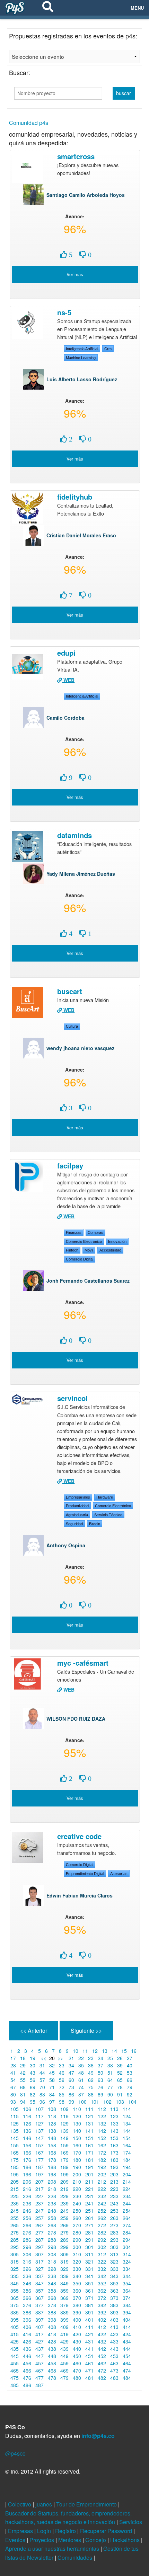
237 (40, 2203)
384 (127, 2305)
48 (81, 2073)
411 (89, 2327)
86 (71, 2094)
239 (64, 2203)
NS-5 (64, 312)
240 (77, 2203)
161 (89, 2145)
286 (27, 2240)
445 (15, 2356)
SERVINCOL (72, 1398)
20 (52, 2058)
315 (15, 2261)
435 (15, 2349)
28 (13, 2065)
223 (114, 2189)
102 (107, 2102)
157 (40, 2145)
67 (13, 2087)
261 (89, 2218)
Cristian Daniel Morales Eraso (81, 535)
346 (27, 2283)
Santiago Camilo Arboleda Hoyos (86, 195)
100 (82, 2102)
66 (130, 2080)
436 (27, 2349)
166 (27, 2152)
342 (102, 2276)
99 (71, 2102)
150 (77, 2138)
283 (114, 2232)
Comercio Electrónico (84, 1241)
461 (89, 2363)
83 (42, 2094)
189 (64, 2167)
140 (77, 2131)
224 (127, 2189)
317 (40, 2261)
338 (52, 2276)
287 (40, 2240)
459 (64, 2363)
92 (130, 2094)
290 (77, 2240)
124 (127, 2116)
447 (40, 2356)
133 (114, 2123)
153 (114, 2138)
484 (127, 2378)
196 (27, 2174)
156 (27, 2145)
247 (40, 2211)
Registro (66, 2531)
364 (127, 2291)
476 (27, 2378)
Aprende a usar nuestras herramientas (53, 2548)
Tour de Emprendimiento (87, 2504)
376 (27, 2305)
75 (91, 2087)
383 (114, 2305)
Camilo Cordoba (65, 718)
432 (102, 2341)
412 (102, 2327)
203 (114, 2174)
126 (27, 2123)
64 (110, 2080)
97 (52, 2102)
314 (127, 2254)
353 (114, 2283)
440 (77, 2349)
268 (52, 2225)
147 (40, 2138)
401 (89, 2320)
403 (114, 2320)
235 (15, 2203)
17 (13, 2058)
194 (127, 2167)
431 (89, 2341)
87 (81, 2094)
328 (52, 2269)
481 (89, 2378)
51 (110, 2073)
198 (52, 2174)
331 (89, 2269)
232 (102, 2196)
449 (64, 2356)
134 (127, 2123)
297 (40, 2247)
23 (91, 2058)
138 (52, 2131)
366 (27, 2298)
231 (89, 2196)
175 (15, 2160)
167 (40, 2152)
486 (27, 2385)
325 (15, 2269)
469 (64, 2370)
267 (40, 2225)
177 (40, 2160)
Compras (95, 1232)
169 (64, 2152)
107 (40, 2109)
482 (102, 2378)
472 (102, 2370)
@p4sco (15, 2453)
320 (77, 2261)
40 (130, 2065)
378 (52, 2305)
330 (77, 2269)
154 (127, 2138)
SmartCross (76, 156)
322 (102, 2261)
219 (64, 2189)
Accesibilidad (110, 1250)
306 (27, 2254)
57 (42, 2080)
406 (27, 2327)
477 (40, 2378)
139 (64, 2131)
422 (102, 2334)
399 (64, 2320)
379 (64, 2305)
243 (114, 2203)
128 (52, 2123)
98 (62, 2102)
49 (91, 2073)
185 (15, 2167)
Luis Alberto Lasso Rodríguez (82, 379)
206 (27, 2182)
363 (114, 2291)
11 (85, 2051)
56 (33, 2080)
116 (27, 2116)
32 (52, 2065)
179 (64, 2160)
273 (114, 2225)
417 (40, 2334)
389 (64, 2312)
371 (89, 2298)
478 (52, 2378)
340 (77, 2276)
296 (27, 2247)
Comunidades (76, 2557)
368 (52, 2298)
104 (132, 2102)
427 (40, 2341)
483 (114, 2378)
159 (64, 2145)
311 (89, 2254)
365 (15, 2298)
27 (130, 2058)
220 (77, 2189)
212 (102, 2182)
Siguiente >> (86, 2031)
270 (77, 2225)
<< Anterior (34, 2031)
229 (64, 2196)
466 (27, 2370)
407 (40, 2327)
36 (91, 2065)
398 (52, 2320)
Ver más (75, 274)
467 (40, 2370)
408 (52, 2327)
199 (64, 2174)
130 (77, 2123)
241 (89, 2203)
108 (52, 2109)
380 (77, 2305)
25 (110, 2058)
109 (64, 2109)
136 (27, 2131)
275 (15, 2232)
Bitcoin (95, 1524)
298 (52, 2247)
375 (15, 2305)
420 (77, 2334)
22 (81, 2058)
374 (127, 2298)
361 (89, 2291)
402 (102, 2320)
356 (27, 2291)
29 (23, 2065)
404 (127, 2320)
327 (40, 2269)
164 (127, 2145)
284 (127, 2232)
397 (40, 2320)
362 (102, 2291)
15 (124, 2051)
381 (89, 2305)
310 (77, 2254)
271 (89, 2225)
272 (102, 2225)
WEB (68, 680)
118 (52, 2116)
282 (102, 2232)
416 (27, 2334)
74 (81, 2087)
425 (15, 2341)
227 (40, 2196)
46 (62, 2073)
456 (27, 2363)
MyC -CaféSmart (83, 1663)
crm (108, 349)
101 (95, 2102)
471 (89, 2370)
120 (77, 2116)
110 (77, 2109)
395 (15, 2320)
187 (40, 2167)
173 (114, 2152)
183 (114, 2160)
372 (102, 2298)
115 (15, 2116)
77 (110, 2087)
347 (40, 2283)
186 (27, 2167)
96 (42, 2102)
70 (42, 2087)
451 (89, 2356)
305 (15, 2254)
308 (52, 2254)
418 (52, 2334)
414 (127, 2327)
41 (13, 2073)
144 (127, 2131)
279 (64, 2232)
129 (64, 2123)
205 (15, 2182)
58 (52, 2080)
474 (127, 2370)
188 (52, 2167)
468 (52, 2370)
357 (40, 2291)
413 (114, 2327)
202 (102, 2174)
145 (15, 2138)
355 (15, 2291)
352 (102, 2283)
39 (120, 2065)
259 (64, 2218)
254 (127, 2211)
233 (114, 2196)
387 (40, 2312)
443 (114, 2349)
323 (114, 2261)
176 (27, 2160)
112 (102, 2109)
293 (114, 2240)
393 (114, 2312)
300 (77, 2247)
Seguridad (74, 1524)
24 (100, 2058)
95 (33, 2102)
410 (77, 2327)
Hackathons (126, 2540)
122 (102, 2116)
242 (102, 2203)
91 (120, 2094)
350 (77, 2283)
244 (127, 2203)
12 (95, 2051)
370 (77, 2298)
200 (77, 2174)
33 (62, 2065)
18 (23, 2058)
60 (71, 2080)
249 (64, 2211)
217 (40, 2189)
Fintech (72, 1250)
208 (52, 2182)
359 (64, 2291)
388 (52, 2312)
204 (127, 2174)
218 (52, 2189)
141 (89, 2131)
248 (52, 2211)
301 (89, 2247)
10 (76, 2051)
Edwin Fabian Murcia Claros (80, 1895)
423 (114, 2334)
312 (102, 2254)
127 (40, 2123)
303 (114, 2247)
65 (120, 2080)
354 (127, 2283)
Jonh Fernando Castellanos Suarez (88, 1281)
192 (102, 2167)
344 (127, 2276)
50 (100, 2073)
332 (102, 2269)
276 (27, 2232)
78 (120, 2087)
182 (102, 2160)
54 (13, 2080)
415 (15, 2334)
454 (127, 2356)
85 (62, 2094)
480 (77, 2378)
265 (15, 2225)
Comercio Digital (80, 1259)
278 (52, 2232)
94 (23, 2102)
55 (23, 2080)
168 (52, 2152)
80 (13, 2094)
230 (77, 2196)
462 (102, 2363)
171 (89, 2152)
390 (77, 2312)
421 (89, 2334)
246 (27, 2211)
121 (89, 2116)
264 (127, 2218)
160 (77, 2145)
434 (127, 2341)
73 (71, 2087)
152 (102, 2138)
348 (52, 2283)
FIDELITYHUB (75, 497)
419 (64, 2334)
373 (114, 2298)
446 (27, 2356)
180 (77, 2160)
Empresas (21, 2531)
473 (114, 2370)
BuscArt (70, 991)
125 (15, 2123)
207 (40, 2182)
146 (27, 2138)
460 (77, 2363)
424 (127, 2334)
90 (110, 2094)
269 (64, 2225)
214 (127, 2182)
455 (15, 2363)
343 (114, 2276)
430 (77, 2341)
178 (52, 2160)
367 (40, 2298)
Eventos (16, 2540)
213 (114, 2182)
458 (52, 2363)
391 (89, 2312)
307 (40, 2254)
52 (120, 2073)
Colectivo (20, 2504)
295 (15, 2247)
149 (64, 2138)
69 (33, 2087)
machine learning (81, 358)
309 (64, 2254)
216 (27, 2189)
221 (89, 2189)
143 (114, 2131)
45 (52, 2073)
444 (127, 2349)
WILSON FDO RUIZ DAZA (76, 1719)
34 (71, 2065)
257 (40, 2218)
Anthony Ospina (66, 1545)
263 (114, 2218)
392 (102, 2312)
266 (27, 2225)
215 (15, 2189)
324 (127, 2261)
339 (64, 2276)
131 (89, 2123)
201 (89, 2174)
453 (114, 2356)
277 (40, 2232)
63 (100, 2080)
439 (64, 2349)
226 (27, 2196)
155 (15, 2145)
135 (15, 2131)
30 (33, 2065)
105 (15, 2109)
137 (40, 2131)
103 (120, 2102)
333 (114, 2269)
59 (62, 2080)
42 (23, 2073)
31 (42, 2065)
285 (15, 2240)
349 (64, 2283)
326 (27, 2269)
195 (15, 2174)
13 (105, 2051)
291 (89, 2240)
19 (33, 2058)
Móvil (89, 1250)
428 (52, 2341)
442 (102, 2349)
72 (62, 2087)
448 (52, 2356)
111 (89, 2109)
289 (64, 2240)
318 (52, 2261)
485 (15, 2385)
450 (77, 2356)
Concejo (96, 2540)
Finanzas (74, 1232)
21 (71, 2058)
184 (127, 2160)
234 (127, 2196)
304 (127, 2247)
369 (64, 2298)
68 (23, 2087)
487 (40, 2385)
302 (102, 2247)
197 (40, 2174)
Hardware (105, 1497)
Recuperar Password (107, 2531)
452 (102, 2356)
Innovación (117, 1241)
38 (110, 2065)
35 (81, 2065)
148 (52, 2138)
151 (89, 2138)
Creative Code (79, 1836)
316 (27, 2261)
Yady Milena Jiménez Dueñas (81, 874)
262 (102, 2218)
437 (40, 2349)
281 (89, 2232)
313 (114, 2254)
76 (100, 2087)
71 (52, 2087)
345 (15, 2283)
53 (130, 2073)
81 (23, 2094)
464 (127, 2363)
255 (15, 2218)
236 (27, 2203)
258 (52, 2218)
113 (114, 2109)
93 (13, 2102)
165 (15, 2152)
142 (102, 2131)
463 (114, 2363)
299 (64, 2247)
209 (64, 2182)
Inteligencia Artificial (82, 349)
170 (77, 2152)
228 (52, 2196)
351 (89, 2283)
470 (77, 2370)
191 (89, 2167)
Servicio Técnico (108, 1515)
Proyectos (42, 2540)
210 (77, 2182)
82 (33, 2094)
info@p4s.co (98, 2436)
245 (15, 2211)
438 (52, 2349)
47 (71, 2073)
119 (64, 2116)
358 (52, 2291)
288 (52, 2240)
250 (77, 2211)
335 (15, 2276)
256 (27, 2218)
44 (42, 2073)
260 (77, 2218)
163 (114, 2145)
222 (102, 2189)
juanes (44, 2504)
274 (127, 2225)
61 (81, 2080)
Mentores (70, 2540)
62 (91, 2080)
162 (102, 2145)
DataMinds (74, 835)
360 (77, 2291)
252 (102, 2211)
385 (15, 2312)
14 (114, 2051)
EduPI (66, 653)
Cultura (72, 1026)
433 (114, 2341)
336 (27, 2276)
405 (15, 2327)
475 (15, 2378)
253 (114, 2211)
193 (114, 2167)
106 (27, 2109)
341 (89, 2276)
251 (89, 2211)
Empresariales (78, 1497)
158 (52, 2145)
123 (114, 2116)
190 (77, 2167)
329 (64, 2269)
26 (120, 2058)
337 (40, 2276)
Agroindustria (77, 1515)
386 (27, 2312)
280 (77, 2232)
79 (130, 2087)
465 (15, 2370)
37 (100, 2065)
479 (64, 2378)
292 (102, 2240)
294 (127, 2240)
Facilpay (70, 1166)
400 (77, 2320)
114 (127, 2109)
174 (127, 2152)
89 (100, 2094)
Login (45, 2531)
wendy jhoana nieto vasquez (80, 1048)
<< (43, 2058)
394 (127, 2312)
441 (89, 2349)
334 (127, 2269)
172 (102, 2152)
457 (40, 2363)
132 (102, 2123)
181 (89, 2160)
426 (27, 2341)
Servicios (131, 2522)
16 (134, 2051)
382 (102, 2305)
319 (64, 2261)
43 (33, 2073)
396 (27, 2320)
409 (64, 2327)
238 (52, 2203)
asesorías (119, 1874)
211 (89, 2182)
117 (40, 2116)
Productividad (77, 1506)
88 (91, 2094)
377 (40, 2305)
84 (52, 2094)
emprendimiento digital (85, 1874)
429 (64, 2341)
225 (15, 2196)
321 (89, 2261)
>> (62, 2058)
